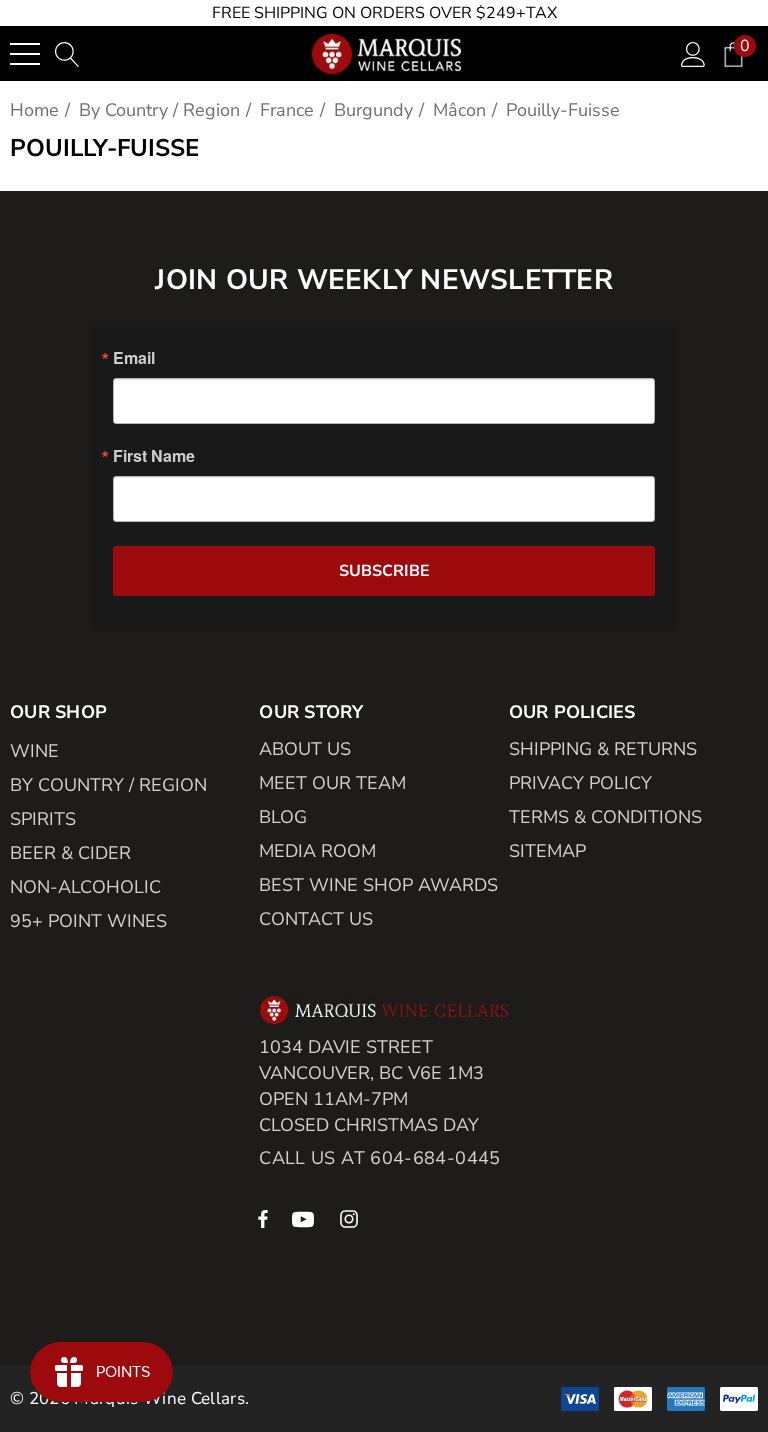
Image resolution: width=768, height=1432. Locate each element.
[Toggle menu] (25, 54)
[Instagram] (352, 1218)
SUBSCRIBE (384, 571)
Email (134, 358)
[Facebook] (263, 1218)
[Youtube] (306, 1218)
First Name (154, 456)
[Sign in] (693, 53)
